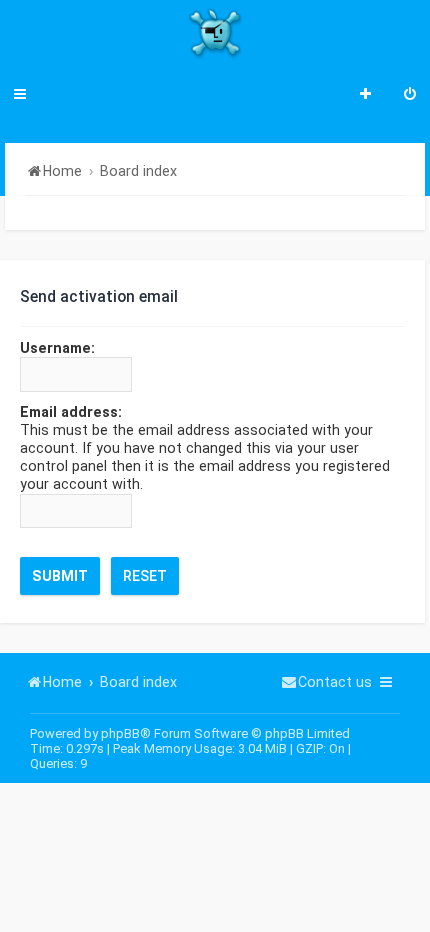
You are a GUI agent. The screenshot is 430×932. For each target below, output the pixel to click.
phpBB (120, 733)
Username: (57, 348)
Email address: (71, 412)
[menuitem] (410, 96)
